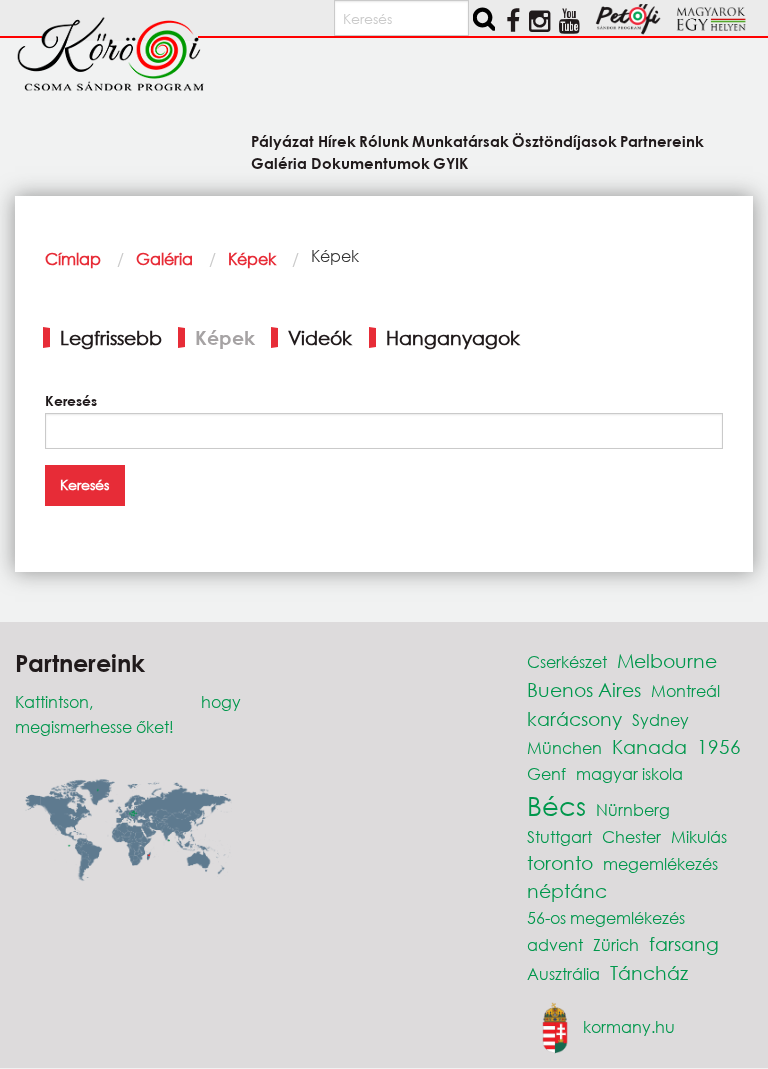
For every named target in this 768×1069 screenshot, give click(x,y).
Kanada (649, 746)
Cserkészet (567, 661)
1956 (719, 746)
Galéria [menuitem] (279, 162)
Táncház (649, 972)
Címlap (73, 258)
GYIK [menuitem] (450, 162)
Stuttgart (559, 836)
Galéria (164, 258)
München (564, 747)
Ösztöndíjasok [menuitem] (564, 140)
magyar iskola (629, 773)
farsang (684, 943)
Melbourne (667, 660)
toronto (560, 862)
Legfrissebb (111, 337)
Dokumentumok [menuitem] (370, 162)
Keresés (71, 400)
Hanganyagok (453, 337)
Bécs (556, 805)
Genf (546, 773)
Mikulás (699, 836)
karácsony (574, 718)
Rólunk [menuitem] (384, 140)
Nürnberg (633, 809)
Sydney (660, 719)
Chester (631, 836)
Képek (252, 258)
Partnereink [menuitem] (662, 140)
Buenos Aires (584, 689)
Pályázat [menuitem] (282, 140)
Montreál (685, 690)
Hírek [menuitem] (336, 140)
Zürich (616, 944)
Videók (320, 337)
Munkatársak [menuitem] (460, 140)
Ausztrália (563, 973)
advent (555, 944)
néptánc (567, 890)
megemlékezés (660, 863)
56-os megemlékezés (606, 917)
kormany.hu (629, 1025)
